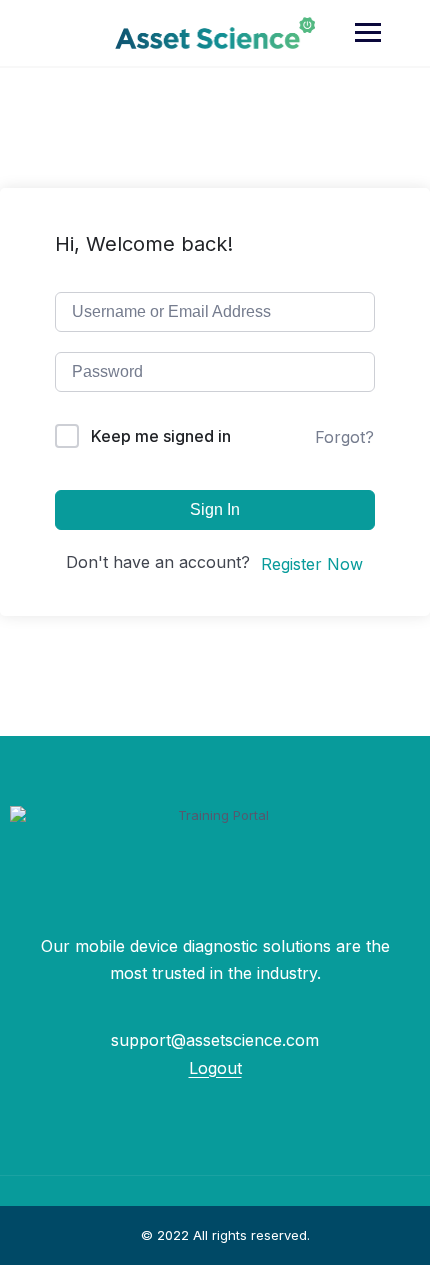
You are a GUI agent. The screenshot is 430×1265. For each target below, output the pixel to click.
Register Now (312, 564)
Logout (215, 1068)
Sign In (215, 509)
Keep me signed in (161, 436)
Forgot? (344, 437)
